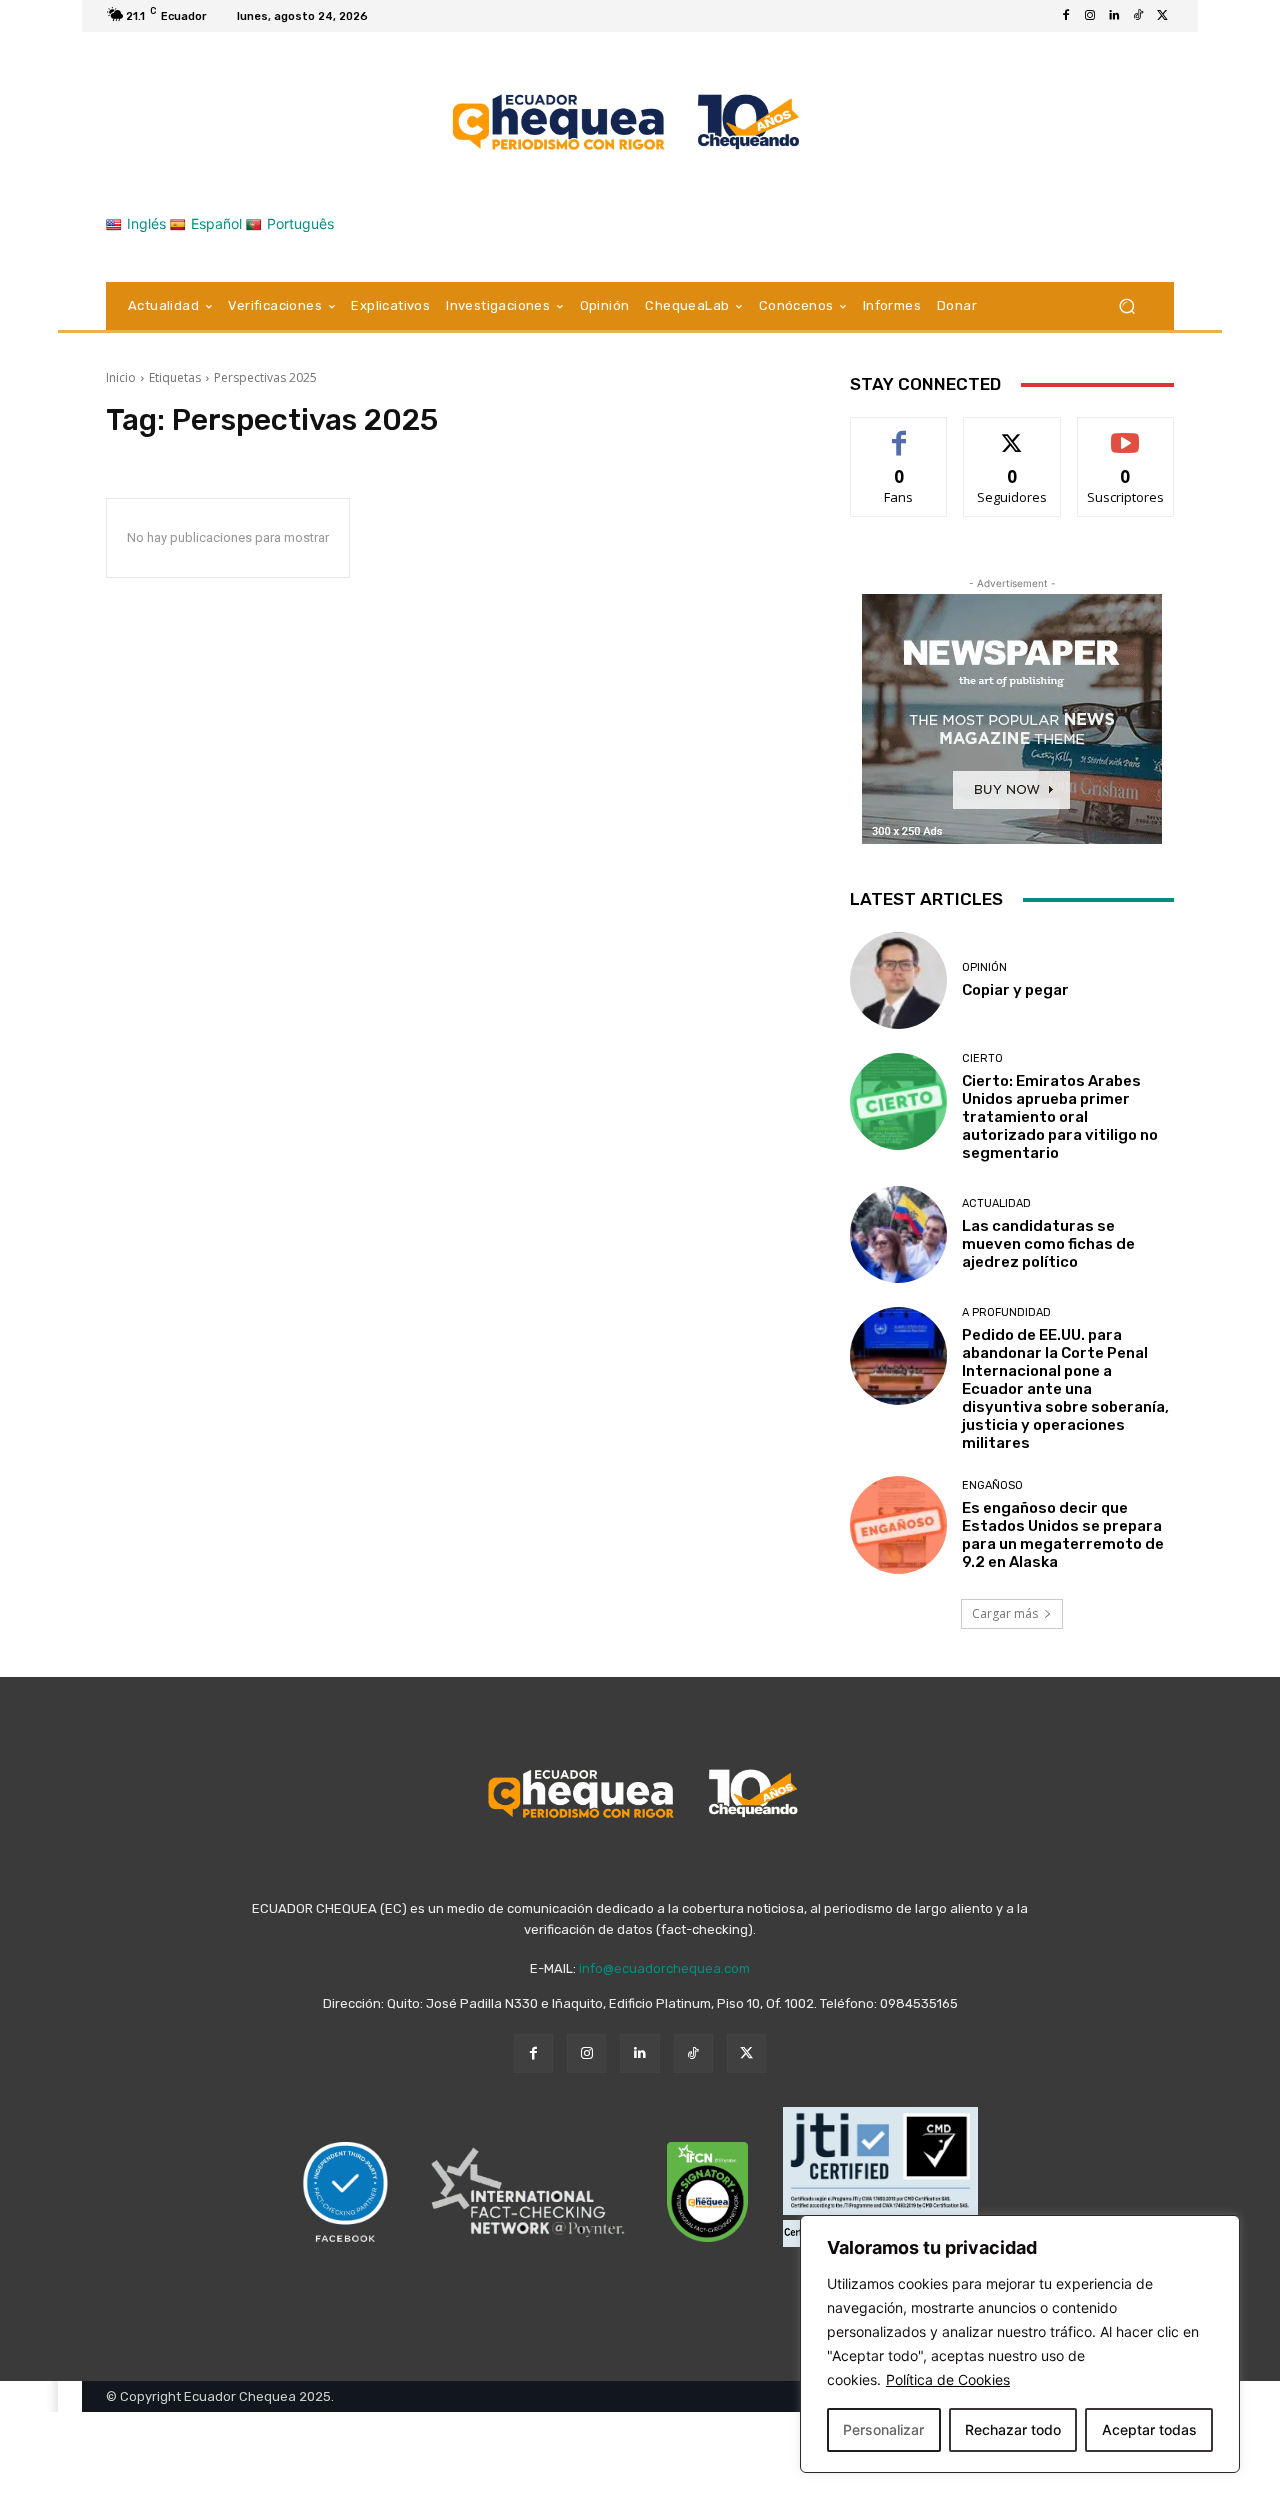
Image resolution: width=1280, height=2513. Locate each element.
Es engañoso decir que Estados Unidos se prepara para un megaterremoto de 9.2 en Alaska (1063, 1535)
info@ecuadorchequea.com (664, 1968)
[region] (1020, 2344)
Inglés (146, 223)
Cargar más (1005, 1613)
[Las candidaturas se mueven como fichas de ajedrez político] (898, 1234)
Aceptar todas (1149, 2429)
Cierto (982, 1058)
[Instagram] (1090, 16)
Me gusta (899, 432)
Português (300, 223)
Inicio (121, 377)
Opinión (984, 967)
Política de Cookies (948, 2379)
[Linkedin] (1114, 16)
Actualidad (996, 1203)
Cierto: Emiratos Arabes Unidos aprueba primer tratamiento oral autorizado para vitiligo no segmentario (1060, 1117)
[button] (1126, 306)
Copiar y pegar (1015, 990)
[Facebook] (1066, 16)
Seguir (1012, 432)
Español (216, 223)
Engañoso (992, 1485)
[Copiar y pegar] (898, 980)
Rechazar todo (1013, 2429)
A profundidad (1006, 1312)
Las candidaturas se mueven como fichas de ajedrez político (1048, 1244)
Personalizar (883, 2429)
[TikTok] (1138, 16)
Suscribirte (1125, 432)
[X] (1162, 16)
